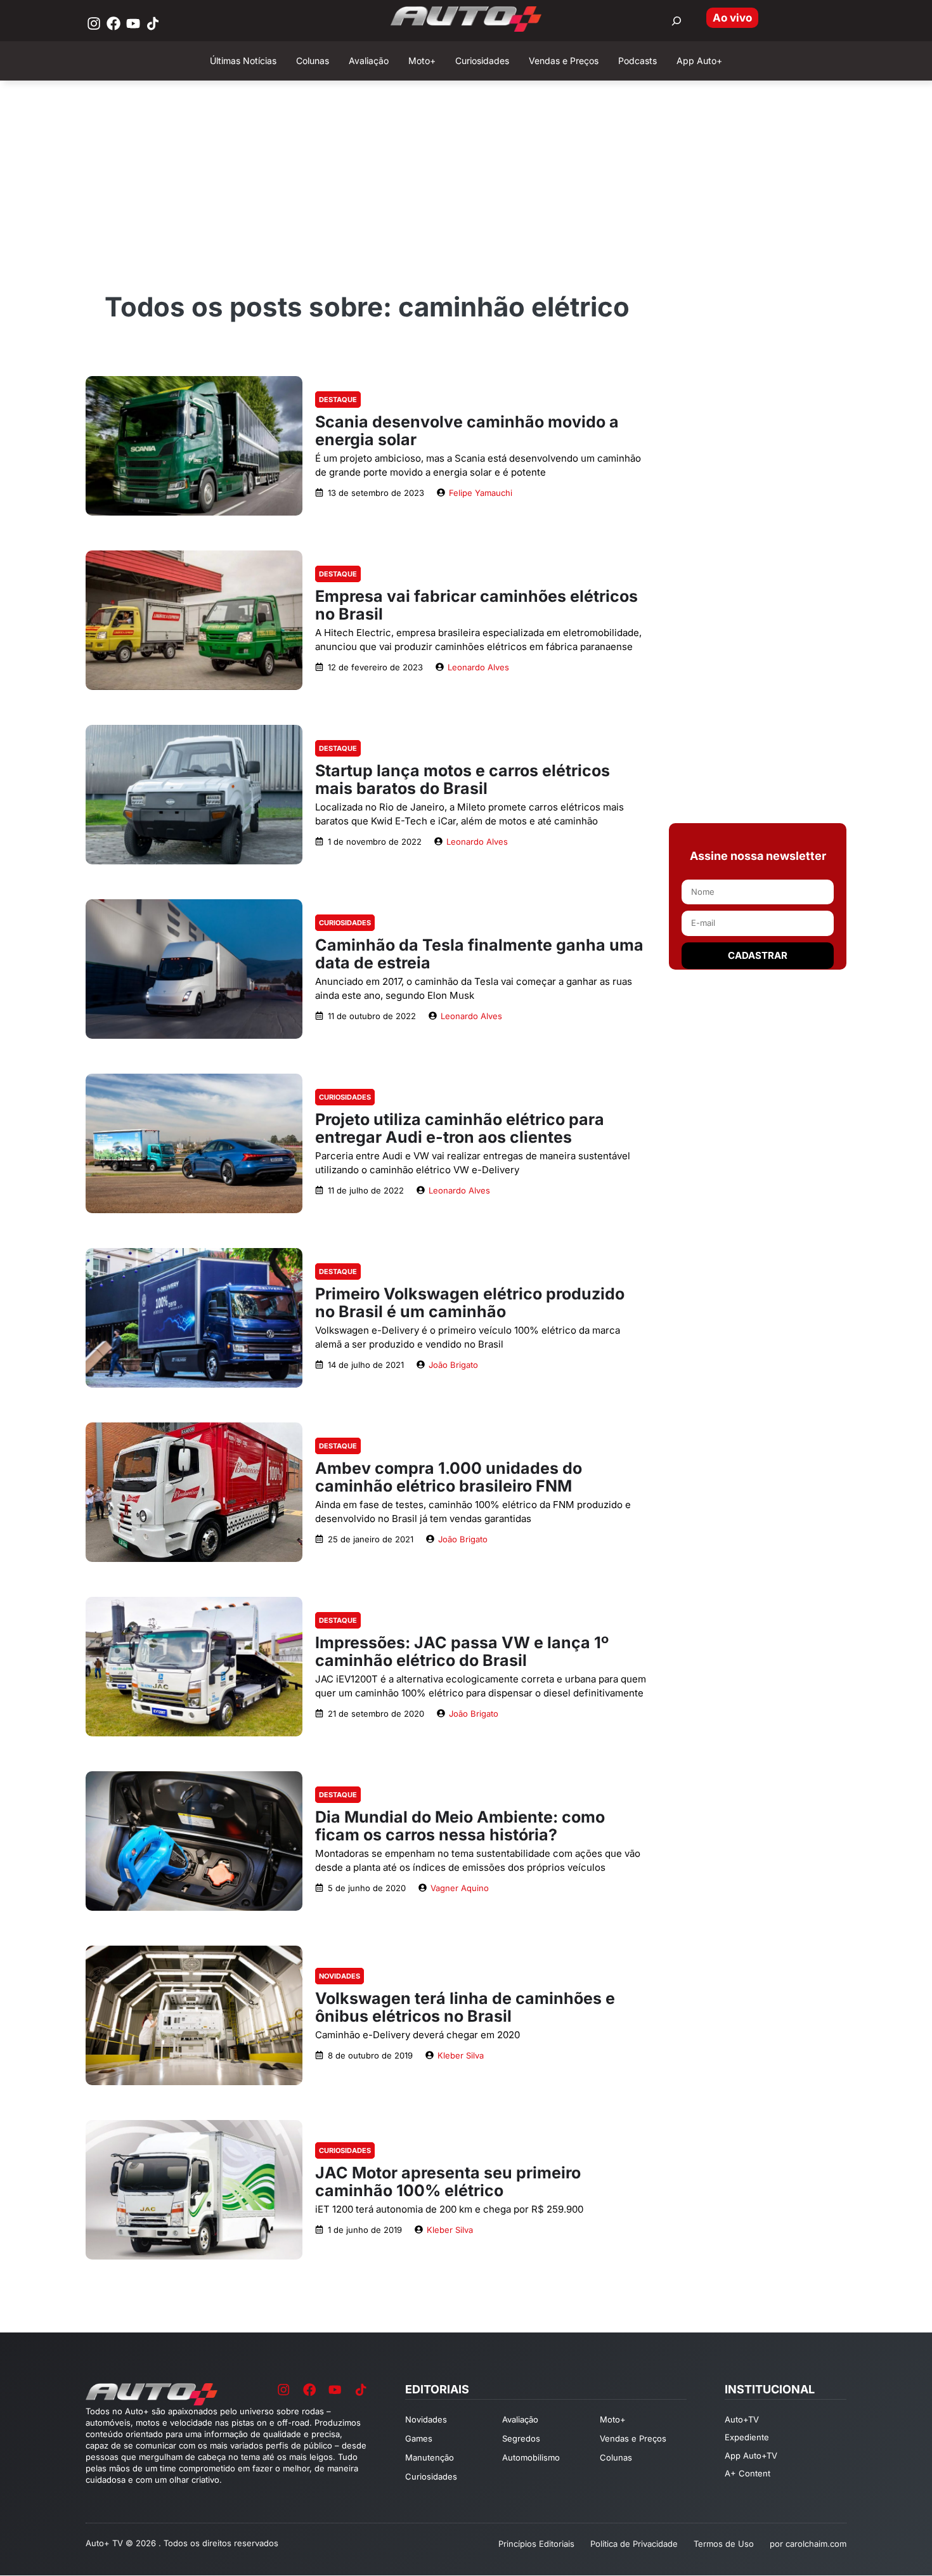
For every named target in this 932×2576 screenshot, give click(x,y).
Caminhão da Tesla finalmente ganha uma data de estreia (479, 954)
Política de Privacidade (634, 2544)
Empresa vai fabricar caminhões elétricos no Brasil (476, 605)
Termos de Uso (724, 2544)
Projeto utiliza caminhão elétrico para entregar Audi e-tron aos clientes (460, 1128)
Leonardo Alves (478, 667)
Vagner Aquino (460, 1888)
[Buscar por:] (676, 21)
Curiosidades (345, 923)
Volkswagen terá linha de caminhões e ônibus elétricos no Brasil (465, 2007)
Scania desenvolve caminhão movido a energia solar (467, 431)
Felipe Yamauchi (481, 493)
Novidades (340, 1976)
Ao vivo (732, 18)
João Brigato (453, 1365)
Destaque (338, 400)
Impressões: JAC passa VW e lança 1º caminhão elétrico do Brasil (462, 1651)
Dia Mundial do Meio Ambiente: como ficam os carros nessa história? (460, 1826)
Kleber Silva (461, 2055)
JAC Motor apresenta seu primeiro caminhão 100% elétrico (448, 2182)
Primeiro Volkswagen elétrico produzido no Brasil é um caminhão (470, 1303)
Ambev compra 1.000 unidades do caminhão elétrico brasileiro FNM (449, 1477)
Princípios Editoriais (536, 2544)
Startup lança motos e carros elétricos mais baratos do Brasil (463, 779)
